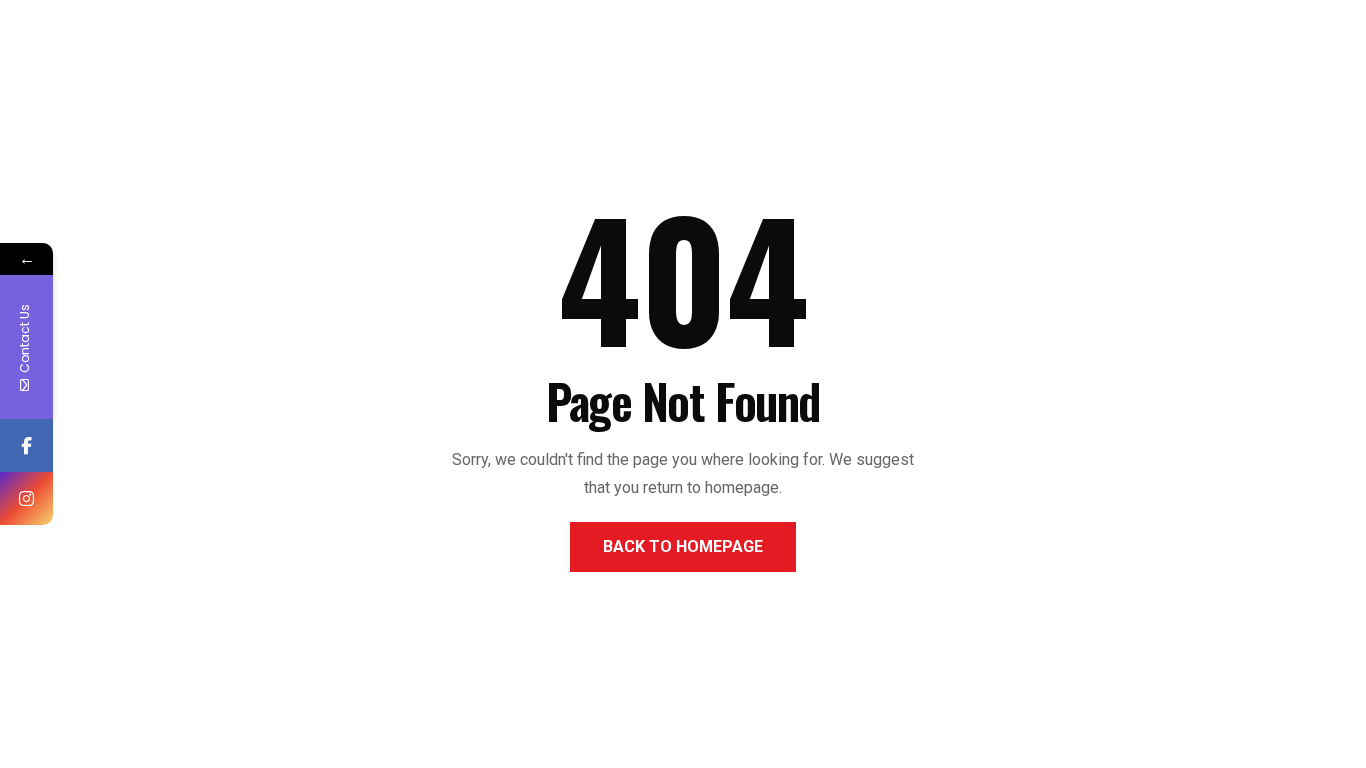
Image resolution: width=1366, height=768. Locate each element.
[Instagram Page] (26, 498)
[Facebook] (26, 445)
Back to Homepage (683, 546)
